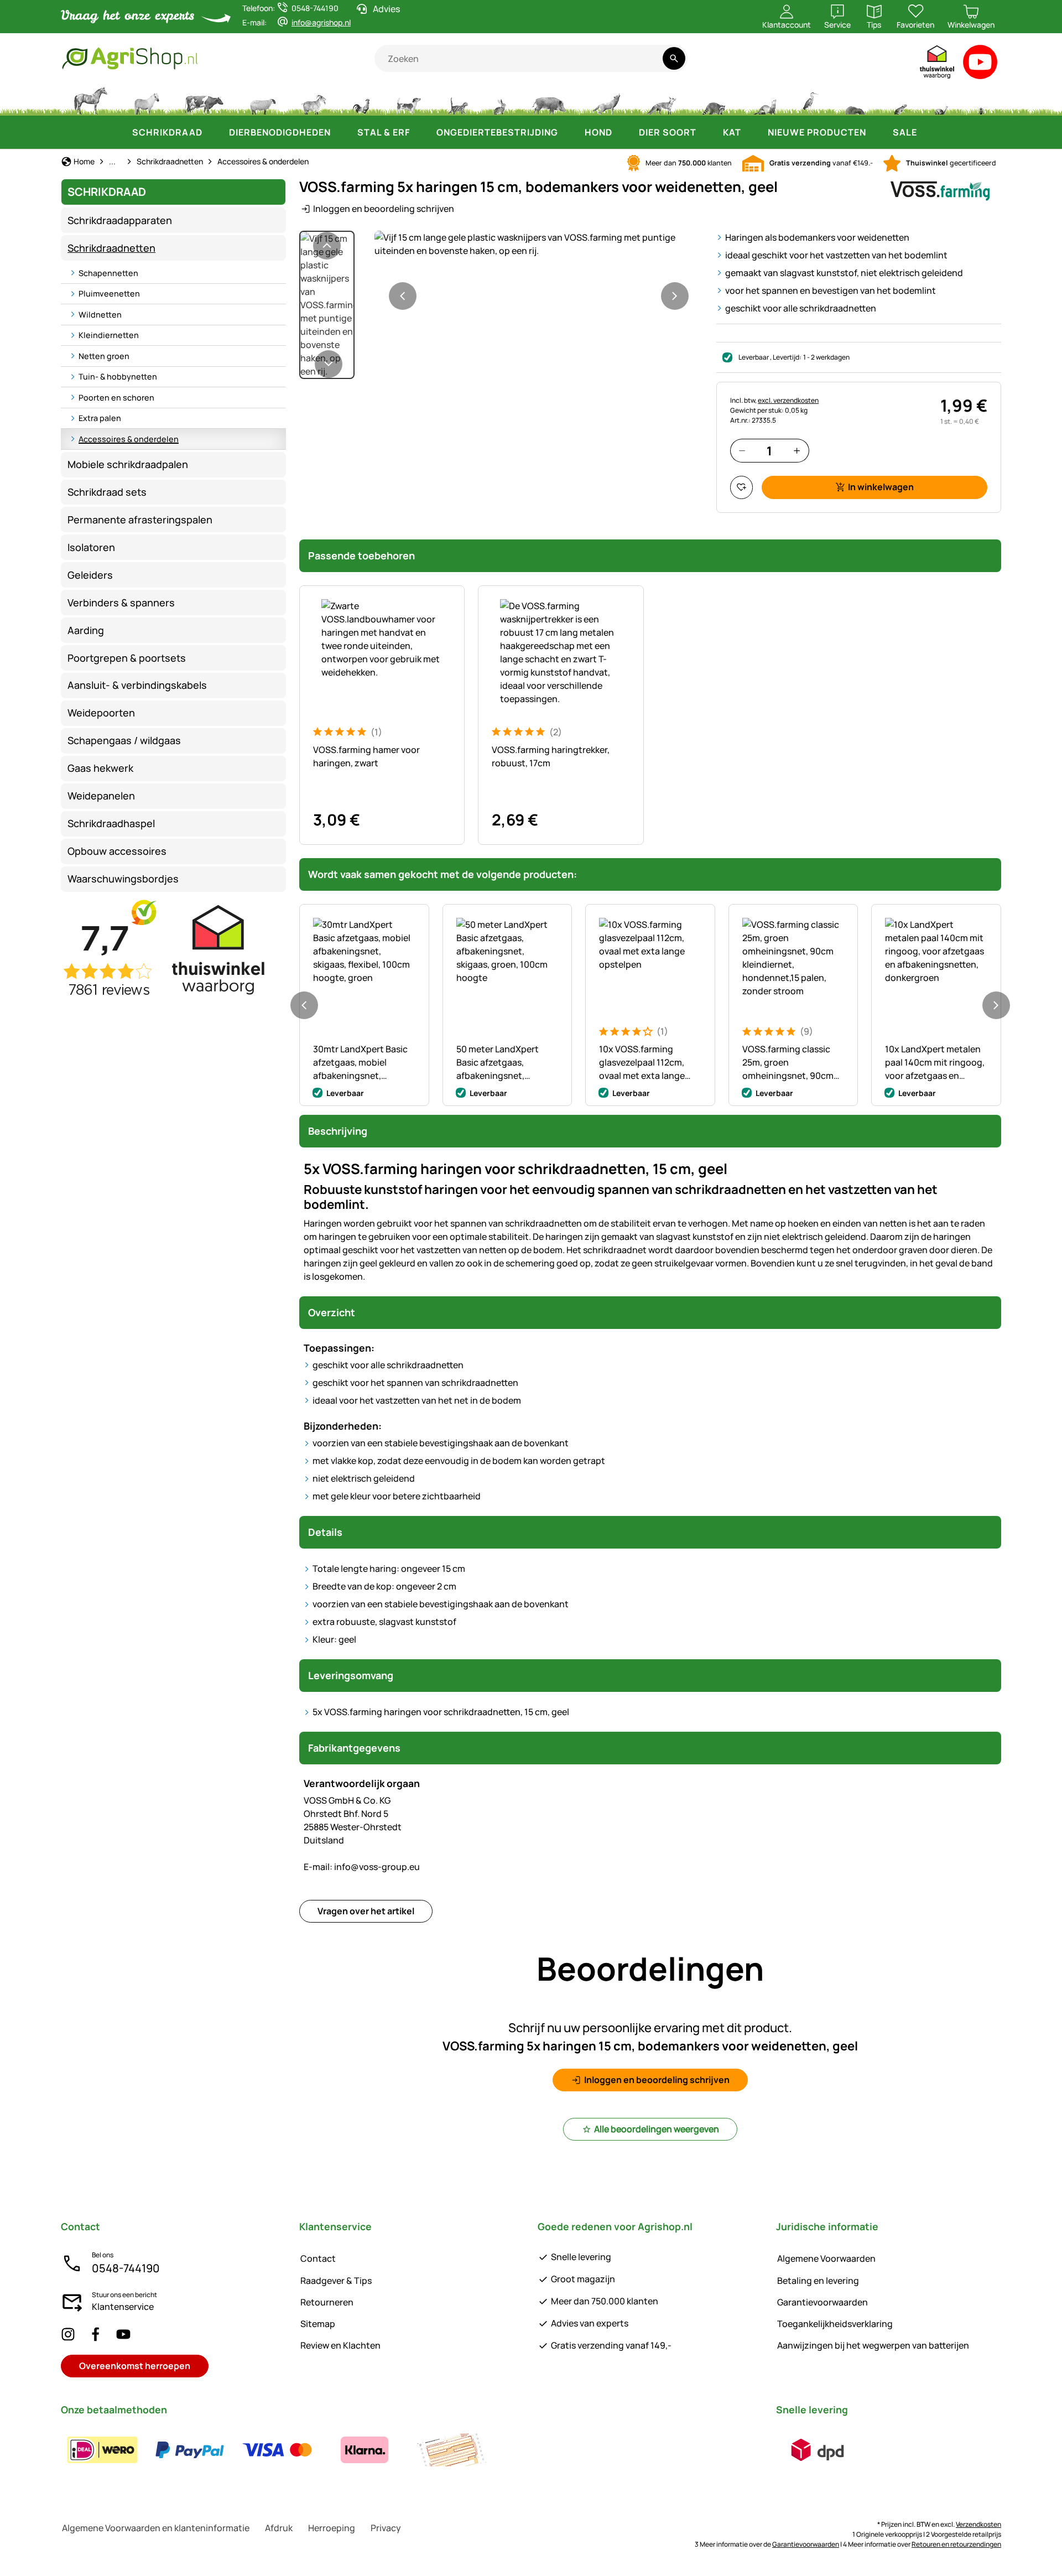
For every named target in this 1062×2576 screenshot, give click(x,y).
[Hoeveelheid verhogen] (797, 451)
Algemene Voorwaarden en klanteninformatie (156, 2528)
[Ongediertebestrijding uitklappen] (569, 132)
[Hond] (408, 100)
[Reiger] (811, 100)
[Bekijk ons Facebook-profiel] (96, 2334)
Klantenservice (123, 2307)
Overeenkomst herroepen (135, 2366)
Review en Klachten (340, 2345)
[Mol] (855, 100)
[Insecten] (981, 100)
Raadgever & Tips (336, 2281)
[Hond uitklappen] (623, 132)
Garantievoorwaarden (822, 2302)
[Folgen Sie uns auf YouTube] (123, 2334)
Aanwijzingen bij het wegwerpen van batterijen (873, 2345)
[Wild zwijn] (549, 100)
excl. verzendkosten (788, 400)
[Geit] (314, 100)
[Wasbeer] (714, 100)
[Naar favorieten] (741, 487)
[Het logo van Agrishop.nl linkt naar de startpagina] (218, 58)
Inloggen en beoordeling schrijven (384, 209)
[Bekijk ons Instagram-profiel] (68, 2334)
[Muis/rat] (900, 100)
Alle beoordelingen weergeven (657, 2129)
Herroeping (332, 2528)
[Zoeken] (674, 58)
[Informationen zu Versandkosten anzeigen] (818, 2450)
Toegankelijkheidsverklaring (835, 2324)
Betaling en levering (818, 2281)
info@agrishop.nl (321, 22)
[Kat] (457, 100)
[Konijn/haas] (499, 100)
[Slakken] (941, 100)
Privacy (386, 2528)
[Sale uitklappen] (928, 132)
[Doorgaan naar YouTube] (980, 64)
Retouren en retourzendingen (956, 2544)
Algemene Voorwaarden (826, 2258)
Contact (318, 2258)
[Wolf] (606, 100)
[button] (539, 244)
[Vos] (661, 100)
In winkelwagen (881, 487)
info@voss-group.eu (362, 1867)
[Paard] (91, 100)
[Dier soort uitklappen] (707, 132)
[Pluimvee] (361, 100)
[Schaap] (263, 100)
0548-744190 (126, 2268)
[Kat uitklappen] (752, 132)
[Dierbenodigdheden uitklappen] (342, 132)
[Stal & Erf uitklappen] (421, 132)
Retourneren (327, 2302)
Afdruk (279, 2528)
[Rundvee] (204, 100)
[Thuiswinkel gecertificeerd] (938, 64)
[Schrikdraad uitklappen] (214, 132)
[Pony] (146, 100)
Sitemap (318, 2324)
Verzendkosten (978, 2524)
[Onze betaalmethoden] (277, 2450)
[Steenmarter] (764, 100)
